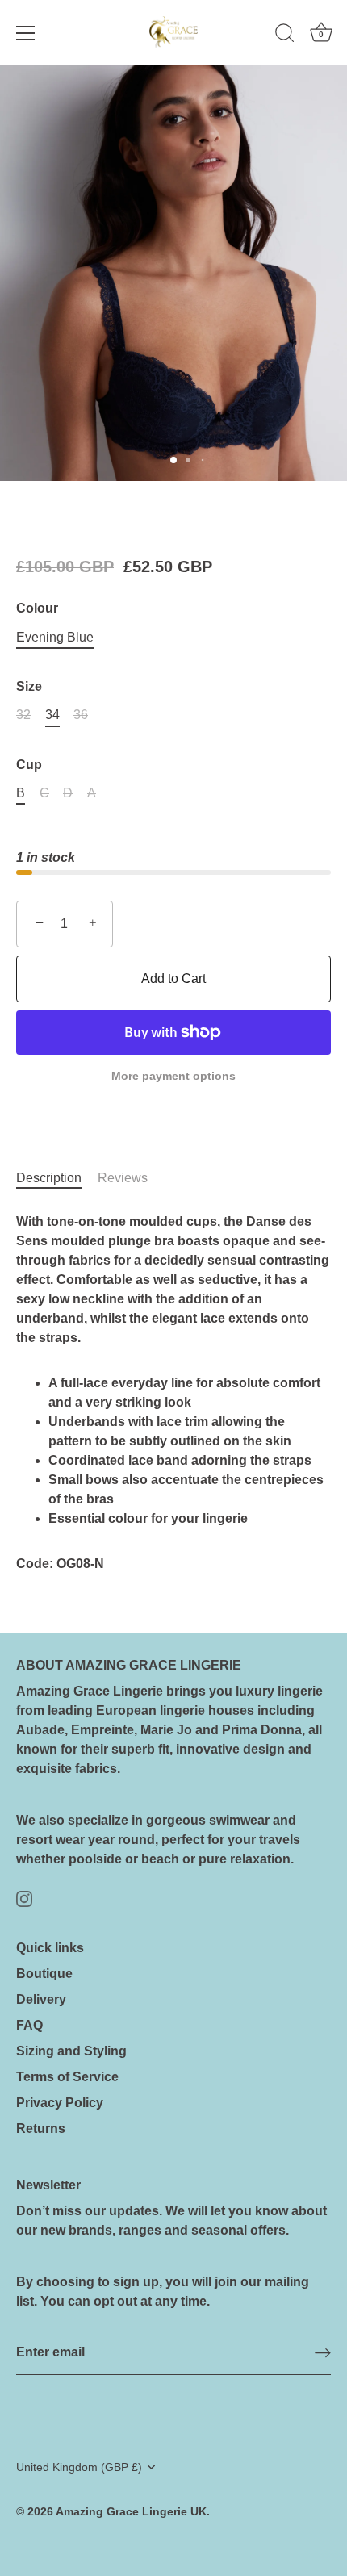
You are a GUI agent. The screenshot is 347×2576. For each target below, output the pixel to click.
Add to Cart (173, 979)
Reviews (123, 1178)
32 (23, 715)
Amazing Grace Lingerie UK (131, 2512)
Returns (41, 2129)
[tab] (57, 1178)
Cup (29, 765)
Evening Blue (55, 637)
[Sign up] (323, 2353)
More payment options (173, 1076)
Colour (37, 608)
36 (81, 715)
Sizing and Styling (71, 2051)
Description (49, 1178)
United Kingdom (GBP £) (79, 2467)
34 (52, 715)
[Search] (285, 36)
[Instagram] (24, 1898)
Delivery (41, 1999)
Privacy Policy (60, 2103)
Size (29, 686)
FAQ (29, 2025)
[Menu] (26, 33)
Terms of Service (67, 2077)
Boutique (44, 1974)
